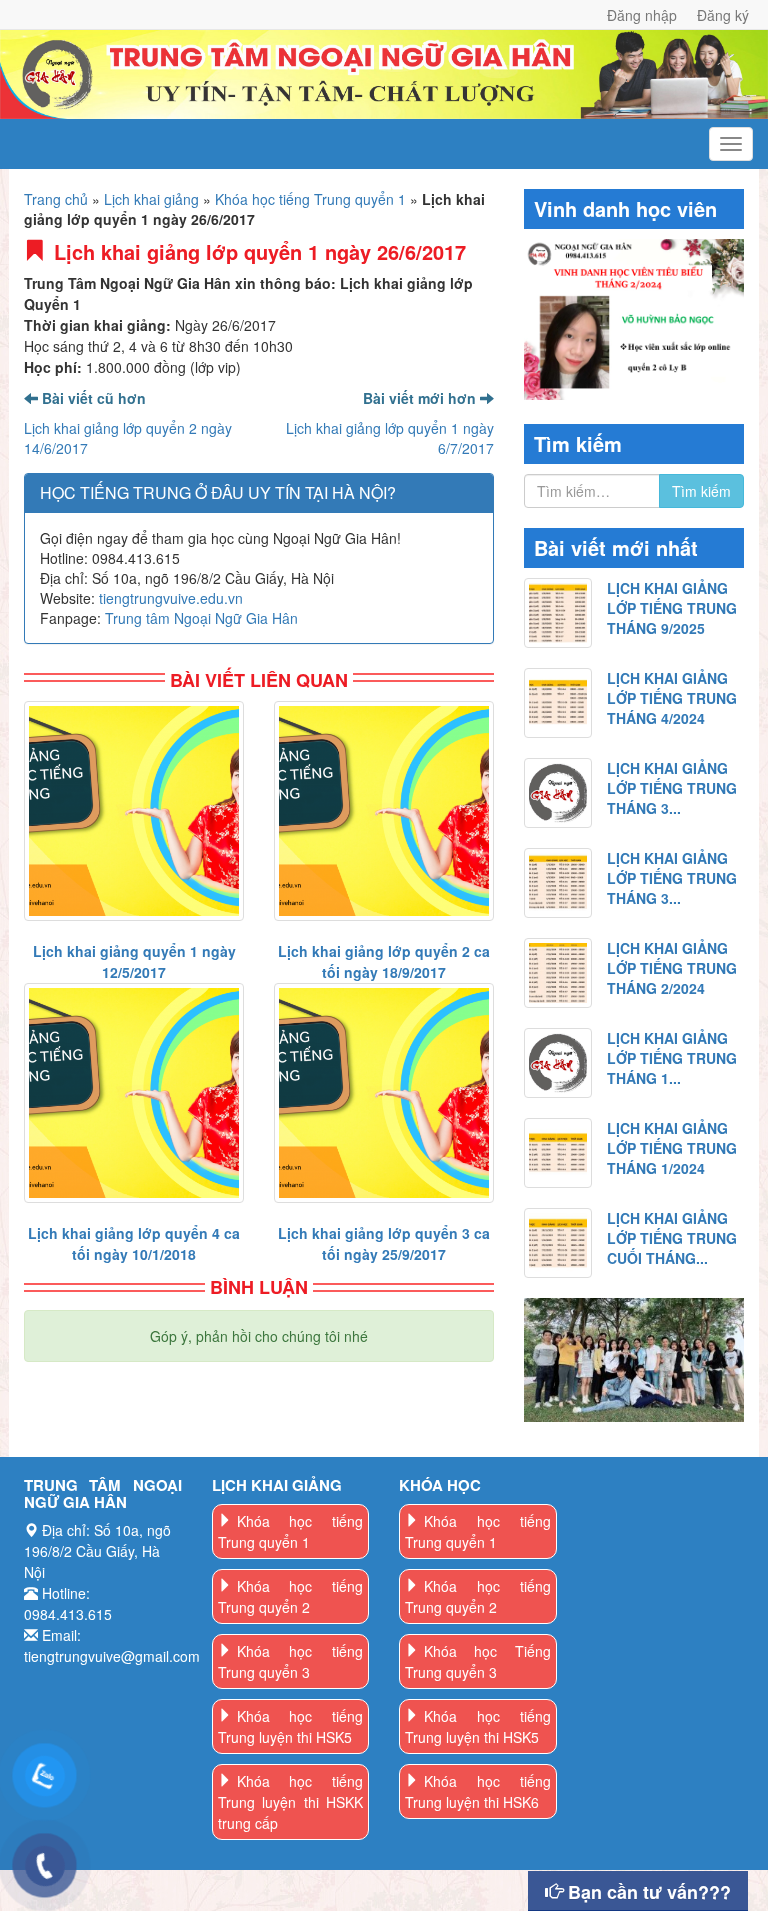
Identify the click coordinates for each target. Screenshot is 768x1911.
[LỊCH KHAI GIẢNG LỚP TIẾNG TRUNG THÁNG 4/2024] (558, 703)
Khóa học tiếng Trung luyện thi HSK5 (291, 1726)
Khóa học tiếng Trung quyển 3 (291, 1661)
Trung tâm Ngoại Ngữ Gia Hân (201, 618)
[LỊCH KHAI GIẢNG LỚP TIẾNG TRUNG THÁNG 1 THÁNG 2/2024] (558, 1063)
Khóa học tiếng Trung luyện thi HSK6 (478, 1791)
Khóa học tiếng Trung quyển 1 (310, 199)
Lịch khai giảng (151, 199)
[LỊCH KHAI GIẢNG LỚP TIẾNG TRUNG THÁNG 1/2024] (558, 1153)
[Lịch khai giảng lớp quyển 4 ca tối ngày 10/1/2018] (134, 1093)
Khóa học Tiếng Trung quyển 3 (478, 1661)
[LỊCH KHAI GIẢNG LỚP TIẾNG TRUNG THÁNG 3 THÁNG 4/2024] (558, 793)
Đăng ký (723, 15)
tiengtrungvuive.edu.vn (171, 598)
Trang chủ (56, 199)
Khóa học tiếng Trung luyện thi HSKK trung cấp (291, 1802)
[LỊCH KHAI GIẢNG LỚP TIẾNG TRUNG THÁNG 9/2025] (558, 613)
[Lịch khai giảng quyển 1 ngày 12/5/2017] (134, 811)
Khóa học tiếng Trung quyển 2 (291, 1596)
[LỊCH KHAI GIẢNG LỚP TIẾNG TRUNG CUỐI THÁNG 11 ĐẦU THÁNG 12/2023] (558, 1243)
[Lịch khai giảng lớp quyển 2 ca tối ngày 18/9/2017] (384, 811)
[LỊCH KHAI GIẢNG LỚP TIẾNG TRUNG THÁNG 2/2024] (558, 973)
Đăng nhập (642, 15)
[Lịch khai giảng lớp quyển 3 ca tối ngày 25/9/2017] (384, 1093)
